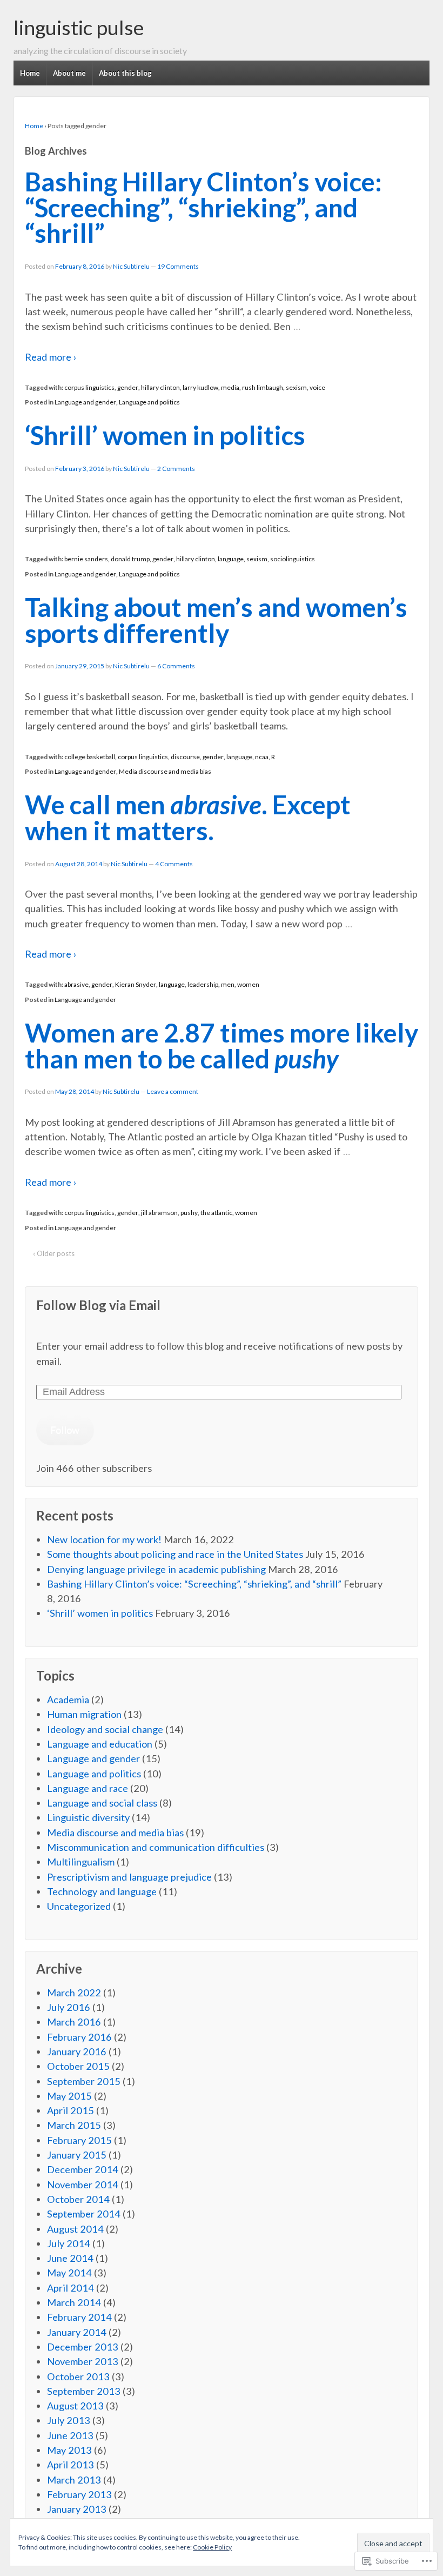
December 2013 (83, 2347)
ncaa (262, 757)
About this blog (125, 73)
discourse (185, 757)
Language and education (100, 1744)
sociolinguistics (293, 559)
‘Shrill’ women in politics (165, 435)
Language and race (88, 1788)
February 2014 (79, 2317)
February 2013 (79, 2494)
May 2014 (69, 2273)
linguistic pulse (79, 27)
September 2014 (84, 2214)
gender (128, 387)
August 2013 (75, 2406)
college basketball (90, 757)
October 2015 (78, 2066)
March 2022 (74, 1993)
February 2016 (79, 2037)
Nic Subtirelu (131, 266)
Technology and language (102, 1891)
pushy (189, 1213)
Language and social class (102, 1803)
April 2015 (71, 2110)
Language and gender (85, 402)
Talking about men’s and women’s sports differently (216, 620)
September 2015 (84, 2081)
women (248, 984)
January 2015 (77, 2155)
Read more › (51, 357)
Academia (68, 1699)
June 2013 (70, 2435)
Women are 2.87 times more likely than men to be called (222, 1045)
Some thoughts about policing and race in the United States (175, 1554)
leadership (203, 984)
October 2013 (78, 2376)
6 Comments (176, 666)
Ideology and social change (105, 1729)
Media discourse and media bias (165, 771)
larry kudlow (200, 387)
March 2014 (74, 2302)
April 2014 (71, 2288)
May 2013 (69, 2450)
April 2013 (71, 2465)
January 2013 (77, 2509)
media (230, 387)
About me (69, 73)
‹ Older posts (54, 1253)
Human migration (84, 1714)
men (228, 984)
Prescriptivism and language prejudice (129, 1877)
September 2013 (84, 2391)
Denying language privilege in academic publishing (156, 1569)
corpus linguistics (89, 387)
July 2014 (69, 2243)
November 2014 (83, 2185)
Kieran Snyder (136, 984)
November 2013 (83, 2361)
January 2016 (77, 2051)
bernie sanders (86, 559)
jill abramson (159, 1213)
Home (30, 73)
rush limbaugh (263, 387)
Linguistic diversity (88, 1817)
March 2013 (74, 2480)
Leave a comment (173, 1091)
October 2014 (78, 2199)
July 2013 (69, 2420)
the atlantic (216, 1213)
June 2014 (70, 2258)
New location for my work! (104, 1539)
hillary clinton (160, 387)
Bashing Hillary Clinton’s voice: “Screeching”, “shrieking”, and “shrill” (203, 207)
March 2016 (74, 2022)
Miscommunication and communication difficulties (156, 1847)
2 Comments (176, 469)
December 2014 (83, 2169)
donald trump (130, 559)
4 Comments (174, 864)
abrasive (76, 984)
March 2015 (74, 2125)
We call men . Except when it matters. (188, 817)
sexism (296, 387)
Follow (65, 1430)
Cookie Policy (212, 2547)
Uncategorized (79, 1906)
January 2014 (77, 2332)
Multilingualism (81, 1862)
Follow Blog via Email (98, 1305)
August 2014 (75, 2229)
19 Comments (178, 266)
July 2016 (69, 2007)
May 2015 (69, 2096)
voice (317, 387)
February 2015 (79, 2140)
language (231, 559)
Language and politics (149, 402)
